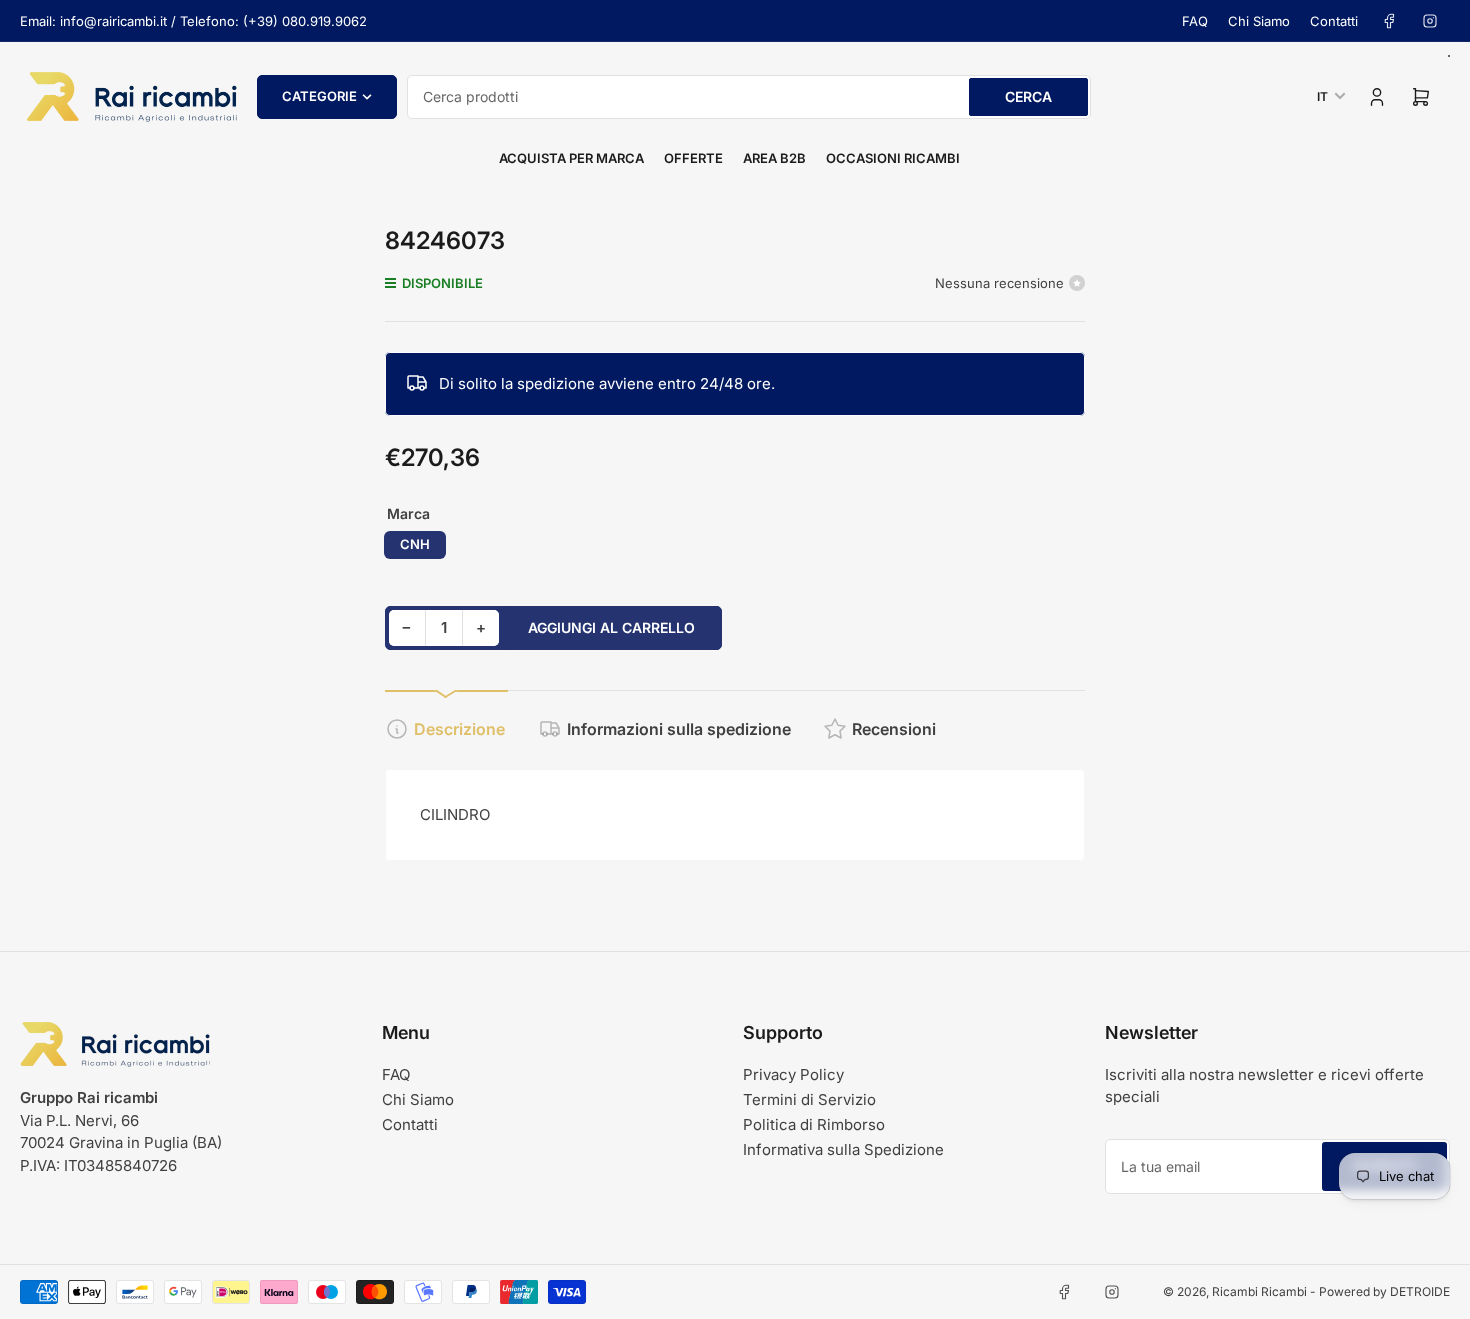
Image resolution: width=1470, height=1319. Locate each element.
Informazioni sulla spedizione (679, 729)
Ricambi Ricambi (1259, 1291)
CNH (415, 544)
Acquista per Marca (571, 158)
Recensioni (894, 729)
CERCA (1028, 96)
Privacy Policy (793, 1074)
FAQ (1195, 21)
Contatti (1334, 21)
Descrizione (459, 729)
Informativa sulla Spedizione (843, 1149)
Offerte (693, 158)
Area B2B (774, 158)
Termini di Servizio (809, 1099)
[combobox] (749, 97)
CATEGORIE (319, 96)
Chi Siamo (1259, 21)
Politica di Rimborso (814, 1124)
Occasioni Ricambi (893, 158)
